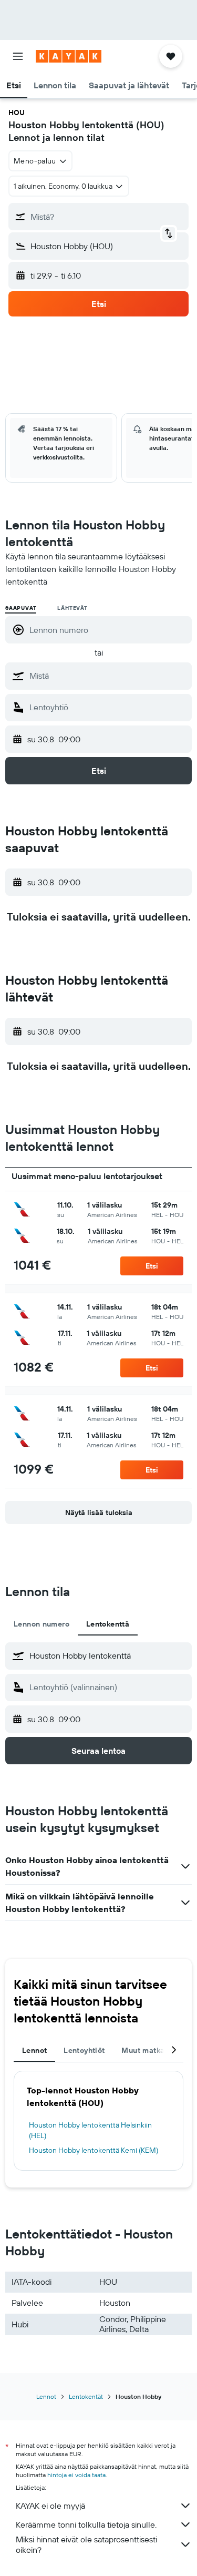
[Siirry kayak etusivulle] (69, 56)
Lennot (46, 2396)
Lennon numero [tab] (42, 1624)
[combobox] (108, 676)
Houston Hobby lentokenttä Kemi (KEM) (94, 2150)
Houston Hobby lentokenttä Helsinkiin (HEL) (90, 2130)
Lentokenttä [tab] (108, 1624)
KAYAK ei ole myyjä (50, 2506)
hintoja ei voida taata (76, 2475)
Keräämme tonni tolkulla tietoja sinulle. (86, 2524)
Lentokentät (86, 2396)
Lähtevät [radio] (72, 608)
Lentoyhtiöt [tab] (84, 2050)
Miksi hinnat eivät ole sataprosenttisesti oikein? (86, 2544)
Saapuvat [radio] (21, 608)
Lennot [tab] (34, 2050)
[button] (18, 56)
